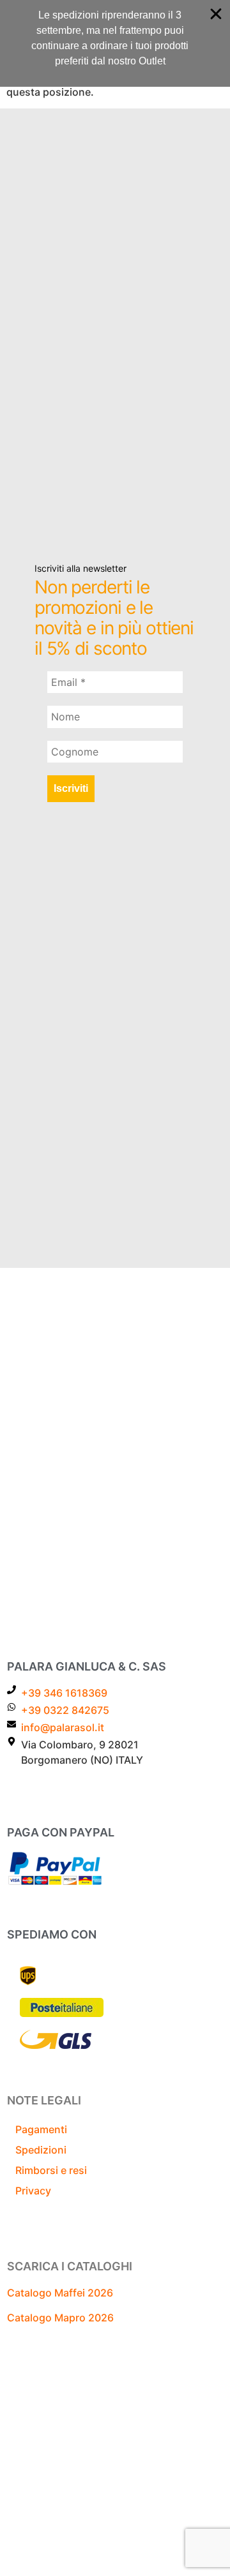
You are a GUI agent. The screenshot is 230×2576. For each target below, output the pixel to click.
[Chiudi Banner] (216, 14)
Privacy (33, 2191)
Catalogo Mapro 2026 (60, 2318)
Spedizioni (41, 2150)
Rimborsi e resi (51, 2170)
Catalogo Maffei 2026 (60, 2293)
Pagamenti (41, 2129)
